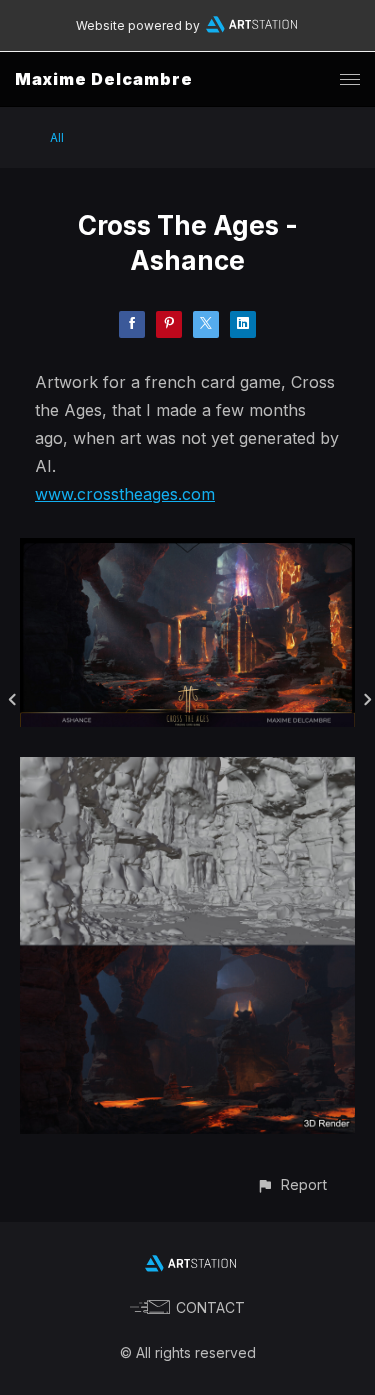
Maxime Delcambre (104, 79)
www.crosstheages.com (125, 494)
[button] (291, 1184)
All (57, 137)
